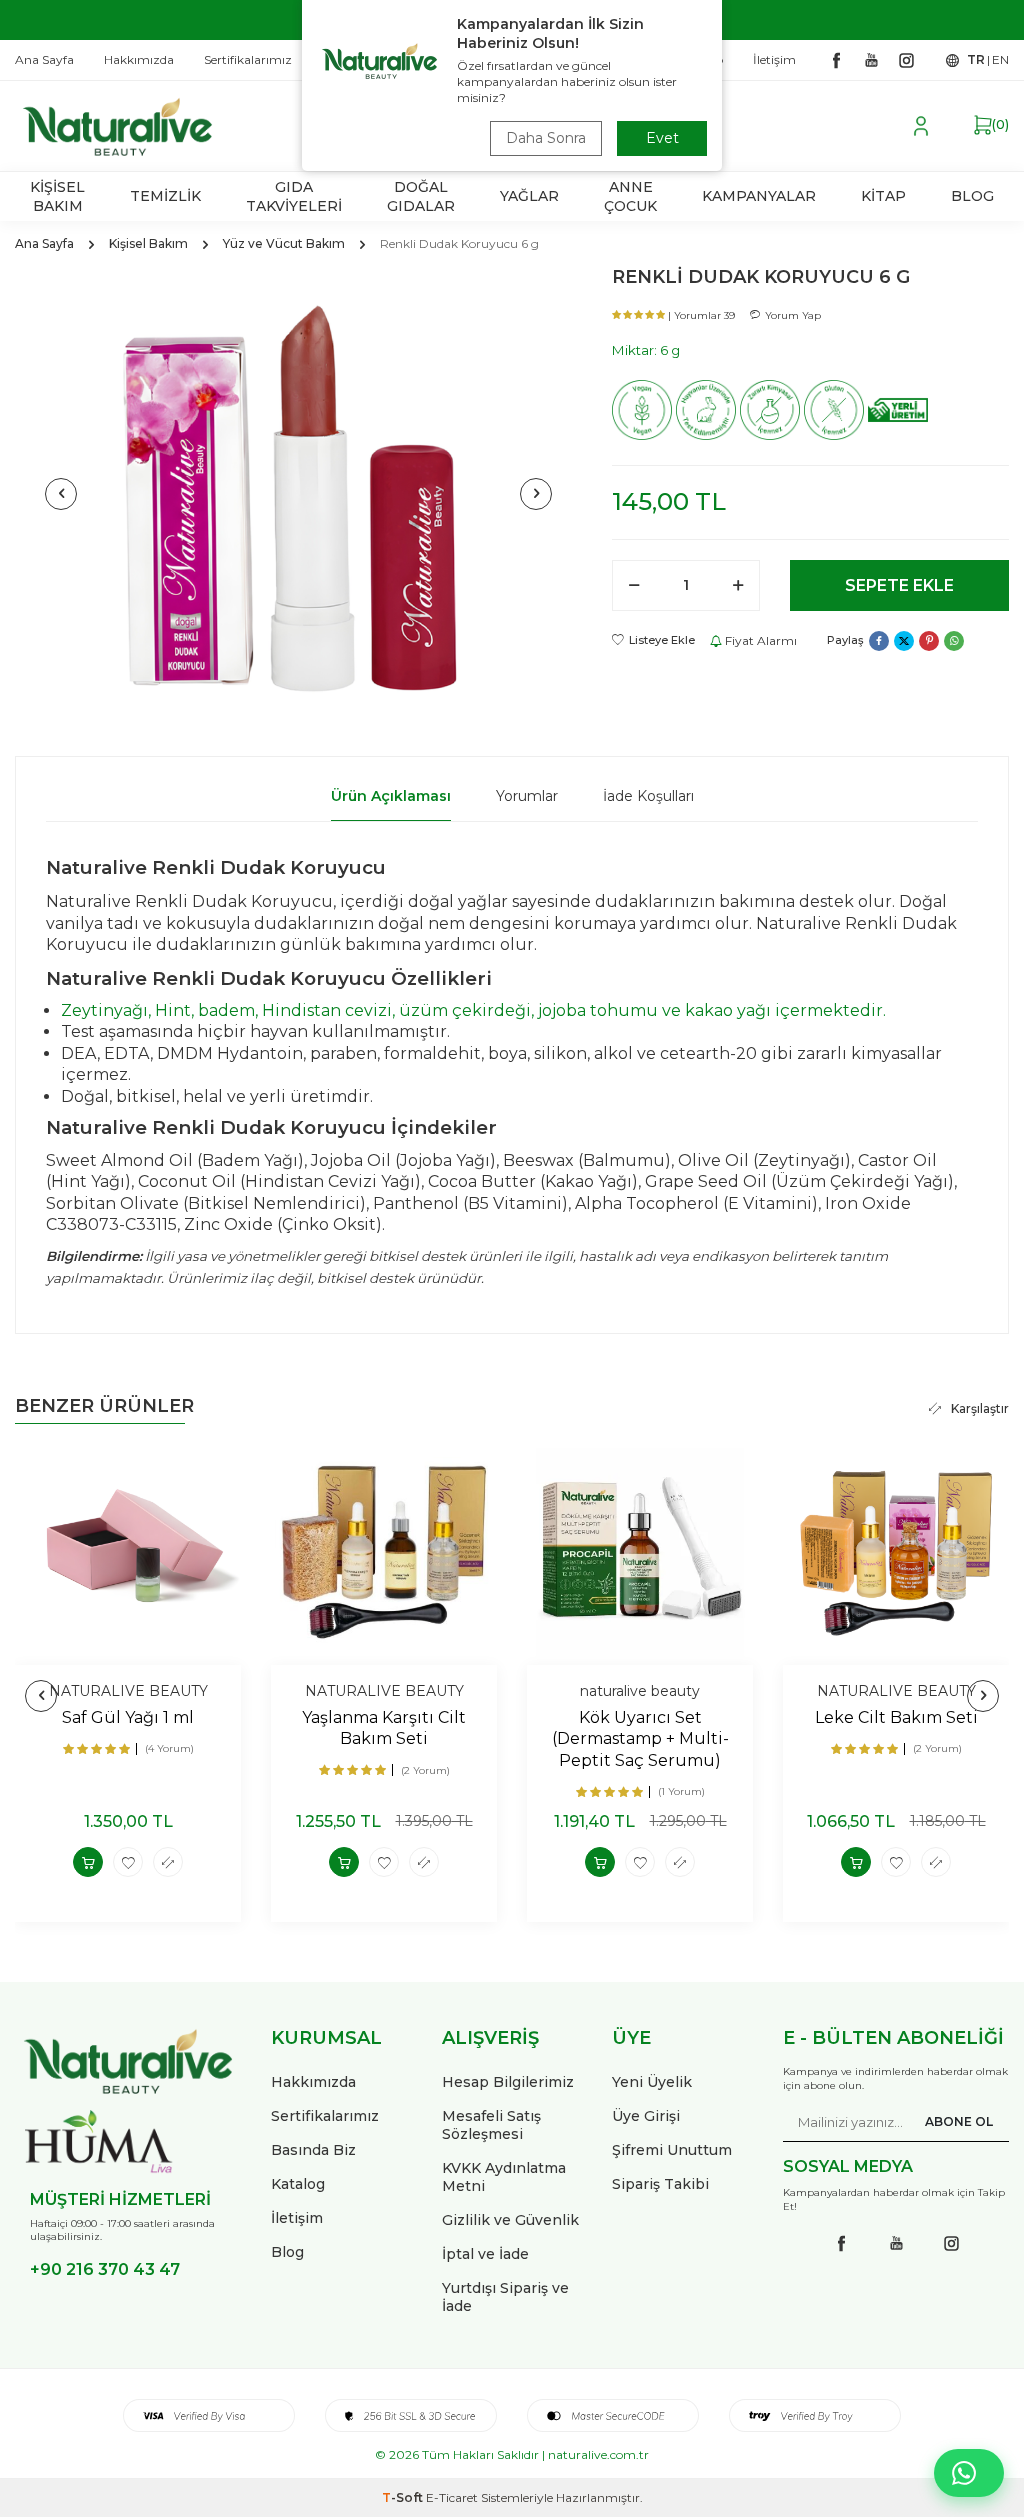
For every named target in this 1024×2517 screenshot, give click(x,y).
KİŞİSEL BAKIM (57, 196)
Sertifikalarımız (325, 2116)
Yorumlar (527, 796)
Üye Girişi (646, 2116)
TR (976, 59)
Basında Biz (313, 2150)
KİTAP (883, 196)
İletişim (297, 2218)
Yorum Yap (793, 315)
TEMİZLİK (165, 196)
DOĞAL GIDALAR (421, 196)
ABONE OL (959, 2121)
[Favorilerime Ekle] (128, 1862)
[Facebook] (836, 60)
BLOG (972, 196)
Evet (662, 138)
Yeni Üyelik (652, 2082)
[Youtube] (871, 60)
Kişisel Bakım (148, 243)
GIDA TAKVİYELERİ (294, 196)
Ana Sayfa (44, 243)
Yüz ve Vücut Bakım (284, 243)
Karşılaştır (980, 1408)
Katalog (298, 2184)
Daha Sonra (546, 138)
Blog (287, 2252)
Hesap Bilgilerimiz (508, 2082)
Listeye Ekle (662, 640)
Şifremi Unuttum (672, 2150)
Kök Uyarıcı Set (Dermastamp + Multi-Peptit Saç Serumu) (640, 1739)
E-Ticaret (452, 2497)
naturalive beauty (640, 1691)
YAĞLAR (529, 196)
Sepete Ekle (899, 585)
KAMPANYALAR (759, 196)
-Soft (404, 2497)
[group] (298, 494)
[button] (61, 494)
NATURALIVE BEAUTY (128, 1691)
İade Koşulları (648, 796)
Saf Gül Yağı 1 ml (128, 1717)
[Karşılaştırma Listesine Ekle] (168, 1862)
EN (1000, 59)
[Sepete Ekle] (88, 1862)
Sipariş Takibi (660, 2184)
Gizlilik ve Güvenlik (510, 2220)
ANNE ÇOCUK (630, 196)
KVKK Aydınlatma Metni (504, 2177)
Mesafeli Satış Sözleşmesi (491, 2125)
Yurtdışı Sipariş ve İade (505, 2297)
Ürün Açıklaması (391, 796)
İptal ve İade (485, 2254)
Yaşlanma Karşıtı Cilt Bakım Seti (384, 1728)
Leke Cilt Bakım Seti (896, 1717)
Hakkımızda (313, 2082)
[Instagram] (906, 60)
